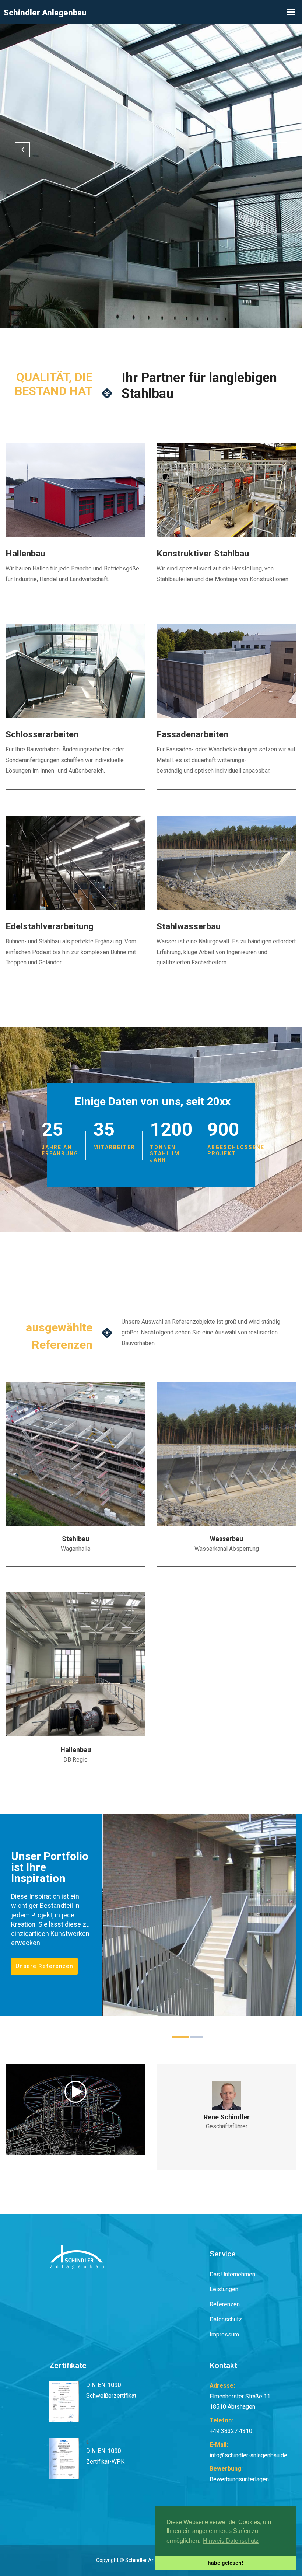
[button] (180, 2037)
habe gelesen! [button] (226, 2563)
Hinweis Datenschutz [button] (231, 2541)
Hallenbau (76, 1750)
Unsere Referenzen (44, 1966)
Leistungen (224, 2289)
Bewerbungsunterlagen (239, 2479)
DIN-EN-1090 (103, 2385)
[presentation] (22, 150)
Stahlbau (75, 1539)
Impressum (224, 2334)
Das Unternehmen (232, 2274)
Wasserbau (226, 1539)
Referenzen (225, 2304)
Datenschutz (226, 2319)
